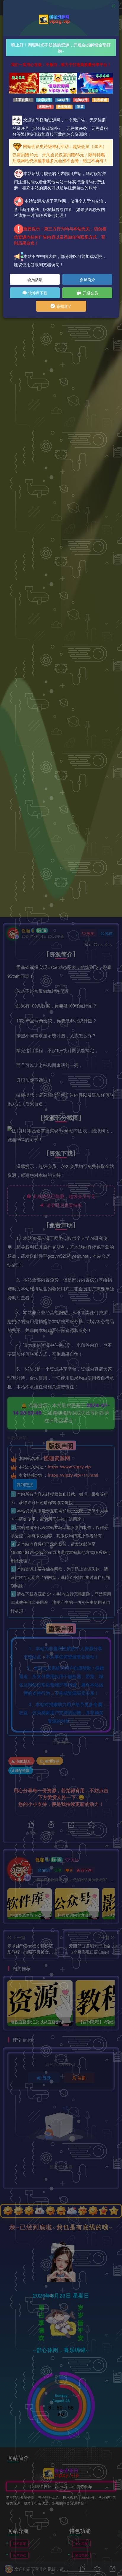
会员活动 (35, 279)
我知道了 (63, 306)
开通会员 (90, 293)
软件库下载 (37, 293)
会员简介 (87, 279)
